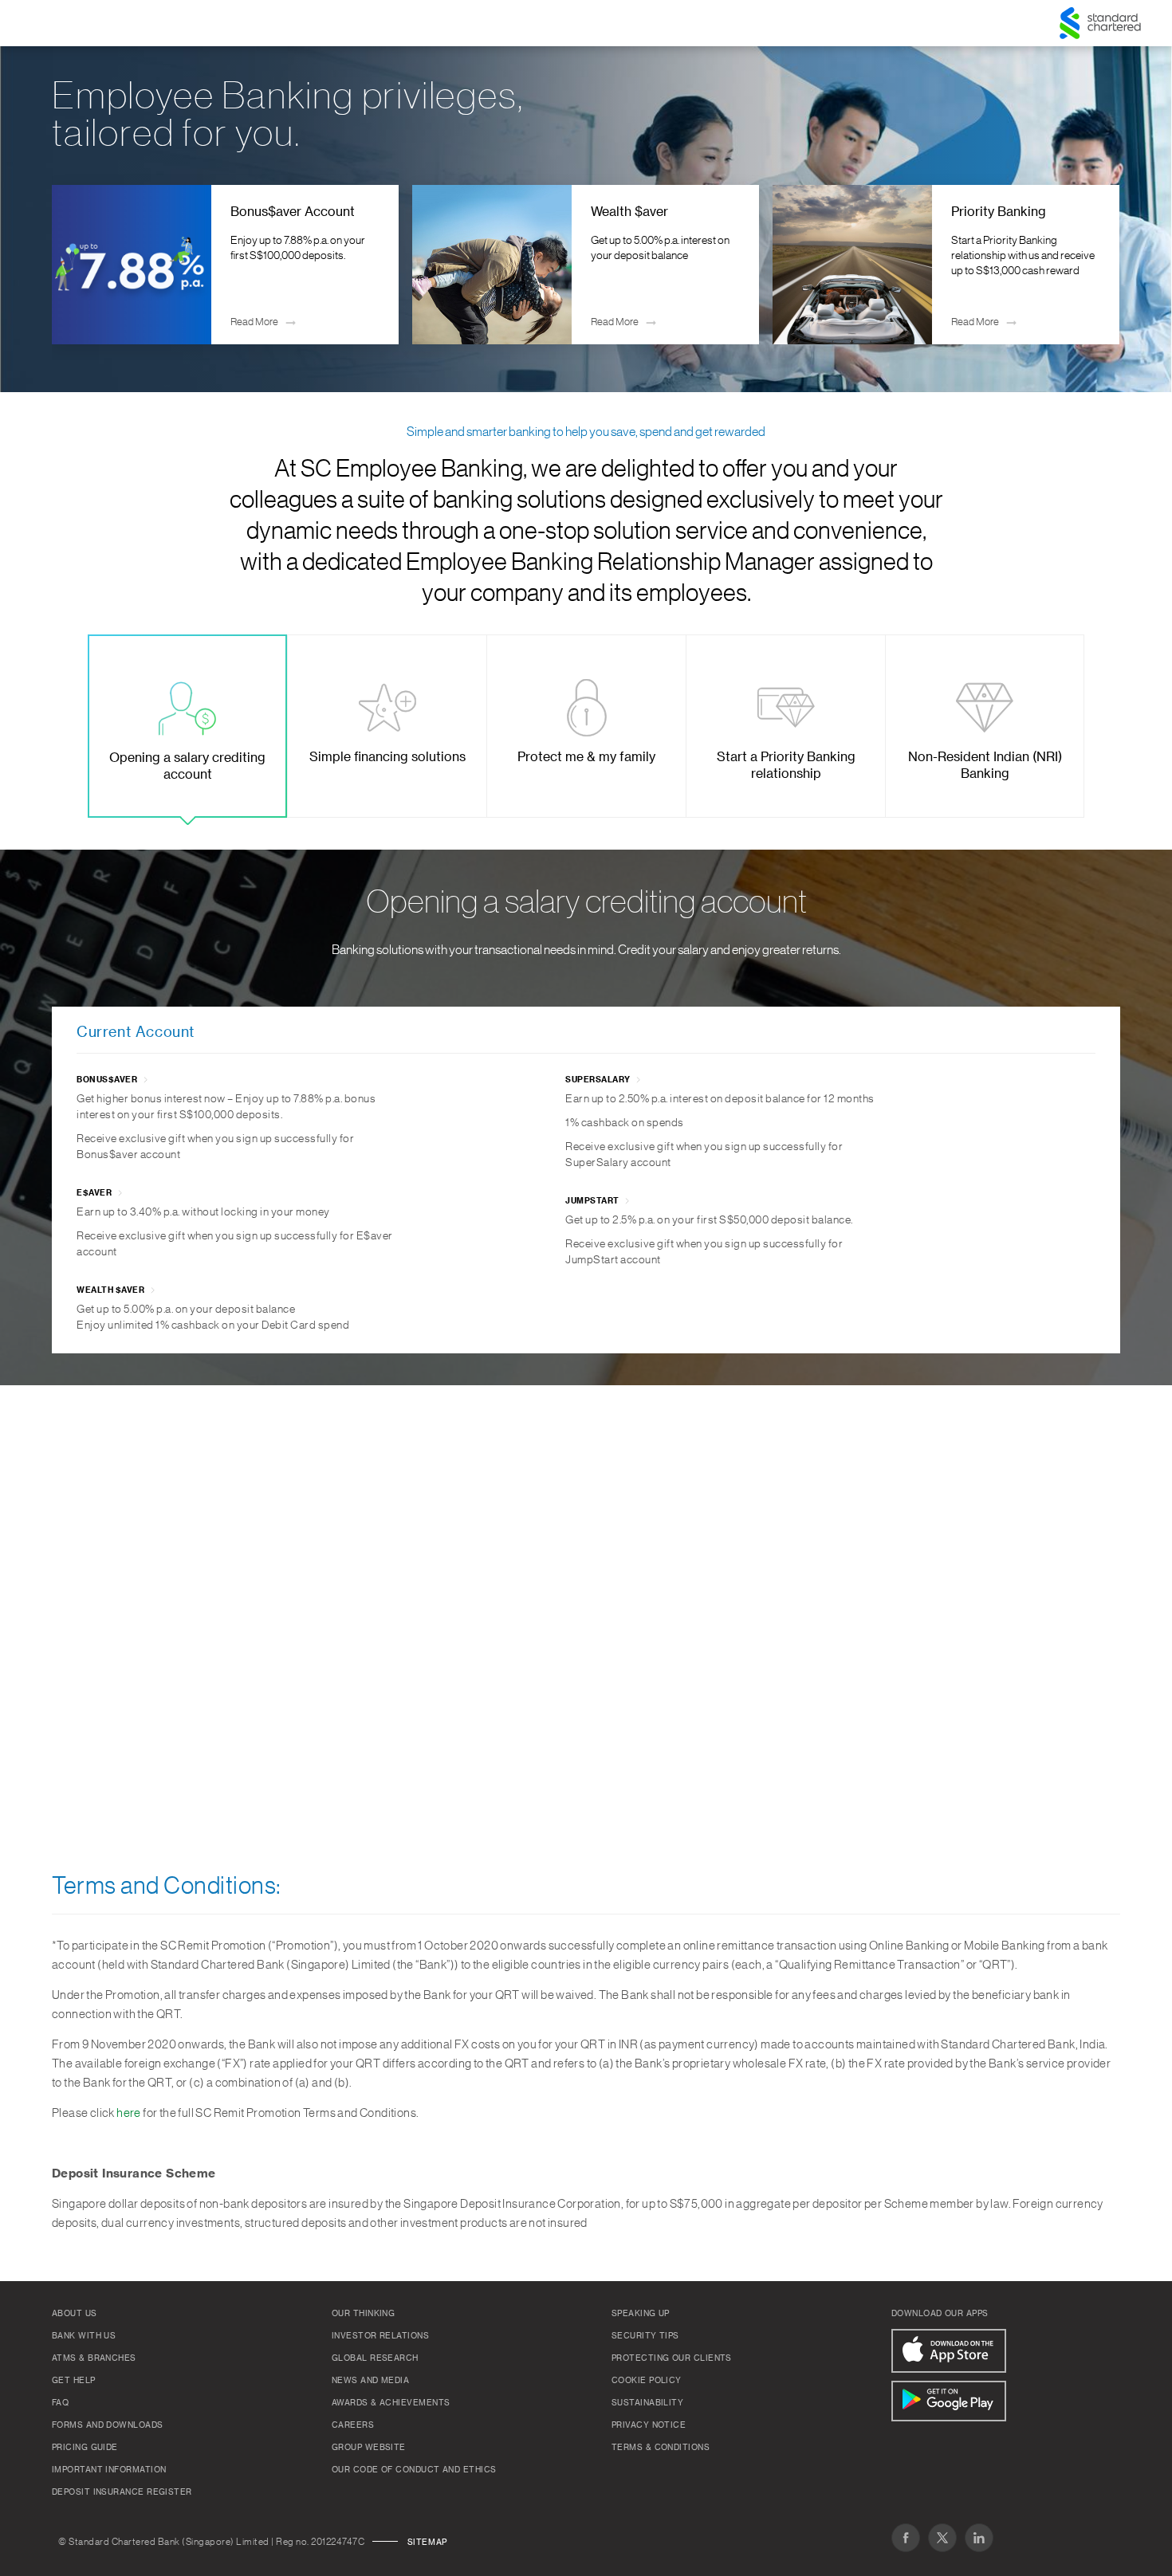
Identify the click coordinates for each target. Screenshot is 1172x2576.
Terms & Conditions (661, 2448)
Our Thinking (363, 2314)
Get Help (74, 2381)
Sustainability (647, 2403)
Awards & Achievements (391, 2403)
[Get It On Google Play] (949, 2401)
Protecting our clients (672, 2358)
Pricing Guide (85, 2448)
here (129, 2113)
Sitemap (427, 2543)
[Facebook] (906, 2538)
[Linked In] (979, 2538)
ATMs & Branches (94, 2358)
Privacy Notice (649, 2425)
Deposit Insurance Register (122, 2492)
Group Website (369, 2448)
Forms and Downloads (108, 2425)
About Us (75, 2314)
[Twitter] (942, 2538)
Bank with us (84, 2336)
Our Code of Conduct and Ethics (414, 2470)
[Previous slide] (76, 265)
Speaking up (641, 2314)
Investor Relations (380, 2336)
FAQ (60, 2403)
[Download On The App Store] (949, 2351)
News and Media (370, 2381)
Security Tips (645, 2336)
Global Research (375, 2358)
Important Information (109, 2470)
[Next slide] (1096, 265)
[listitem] (226, 265)
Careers (353, 2425)
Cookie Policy (647, 2381)
